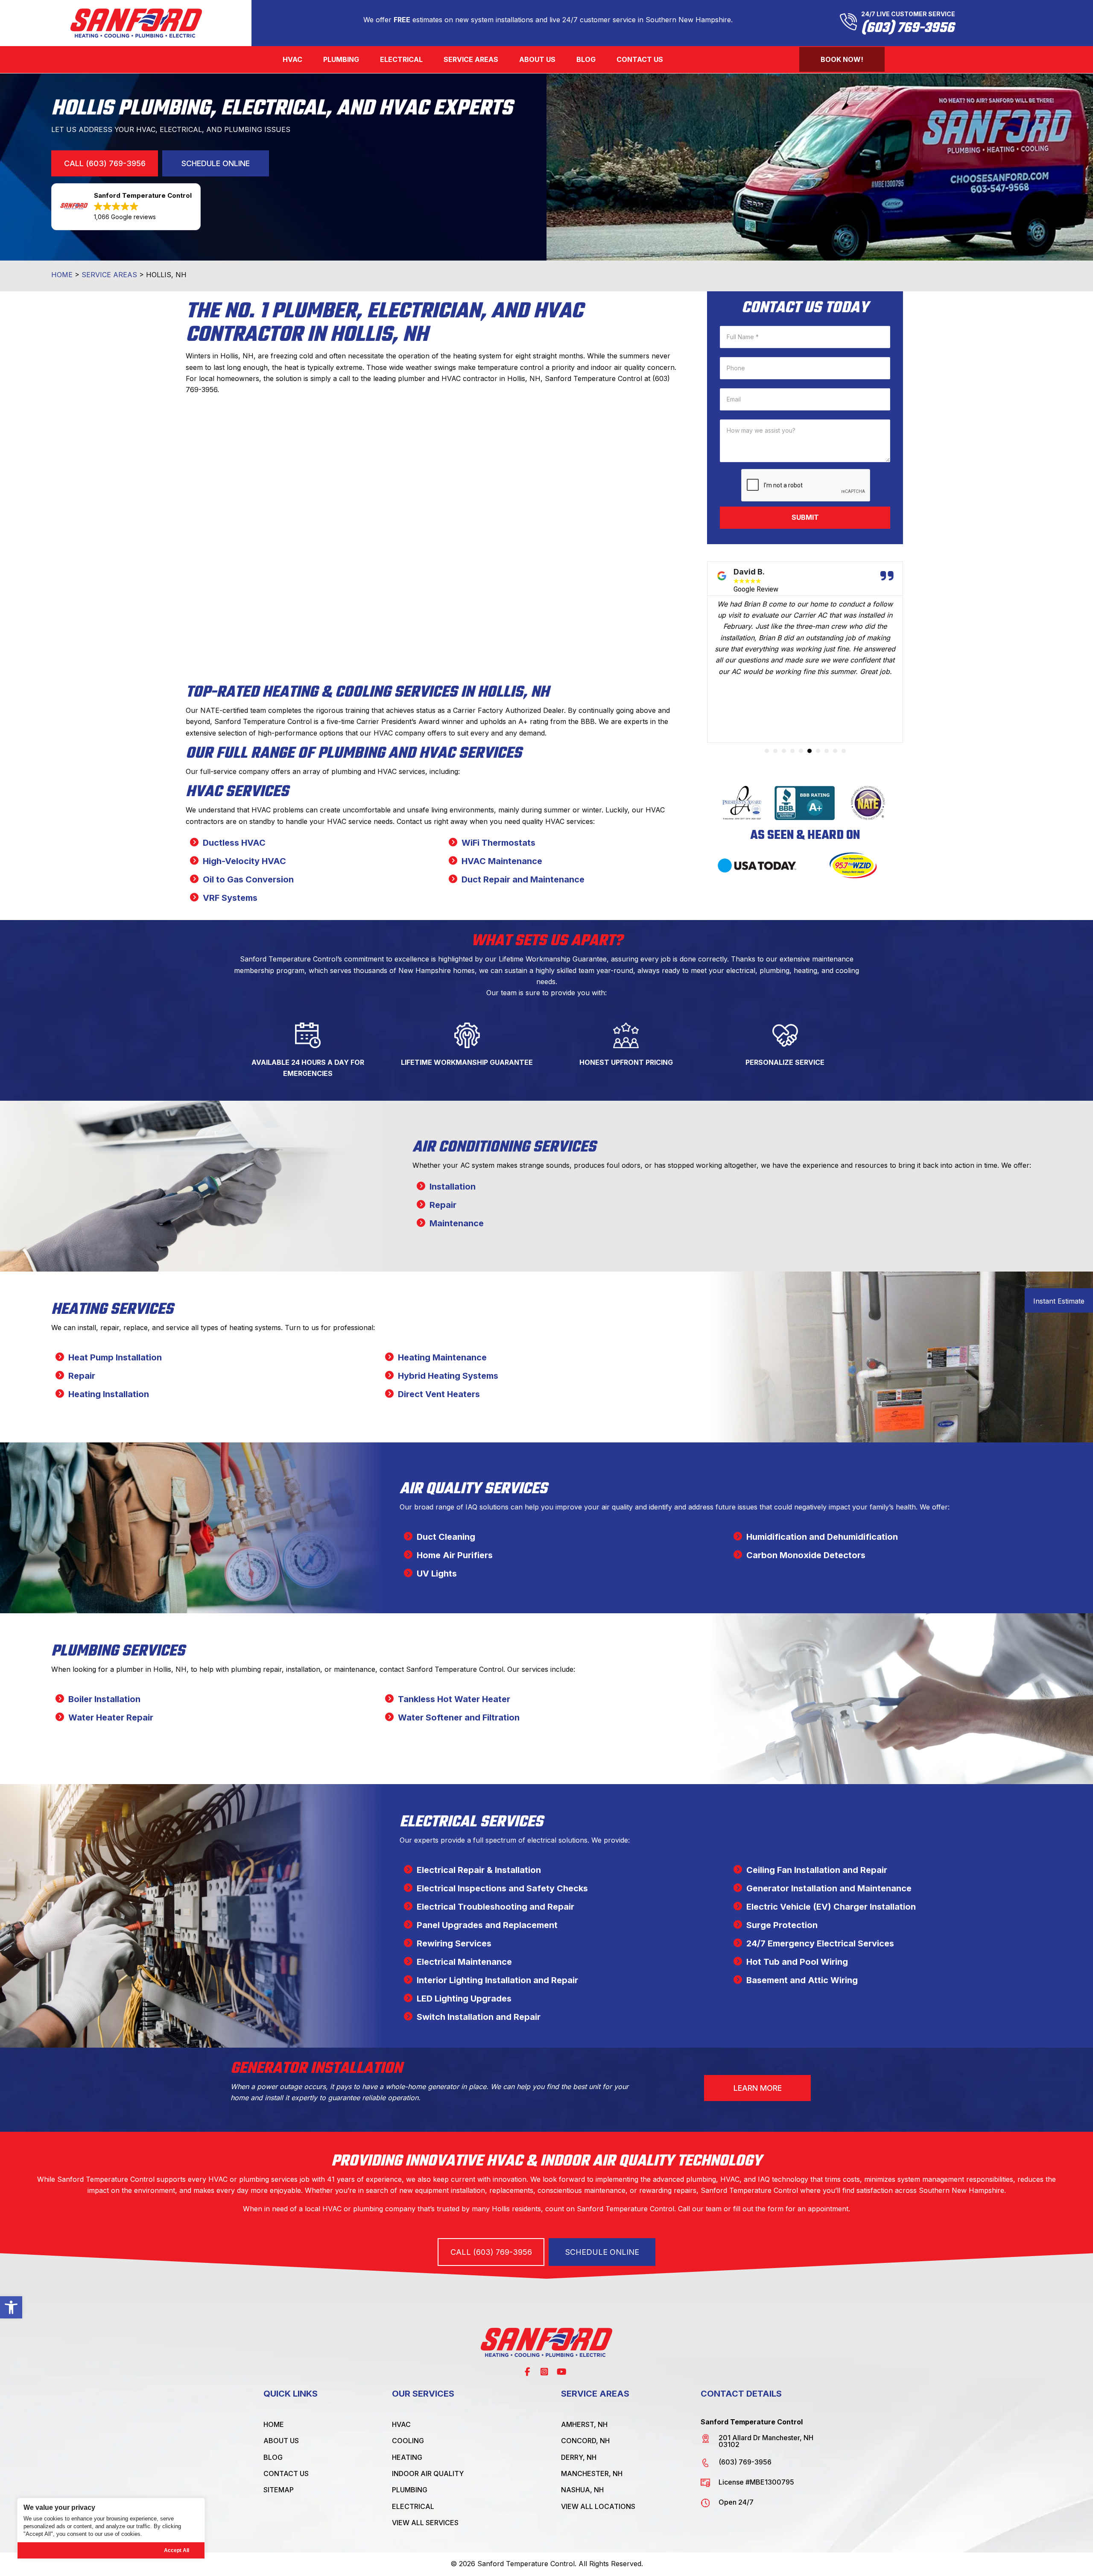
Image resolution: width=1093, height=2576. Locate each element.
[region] (111, 2528)
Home (62, 275)
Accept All (177, 2550)
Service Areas (109, 275)
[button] (11, 2307)
